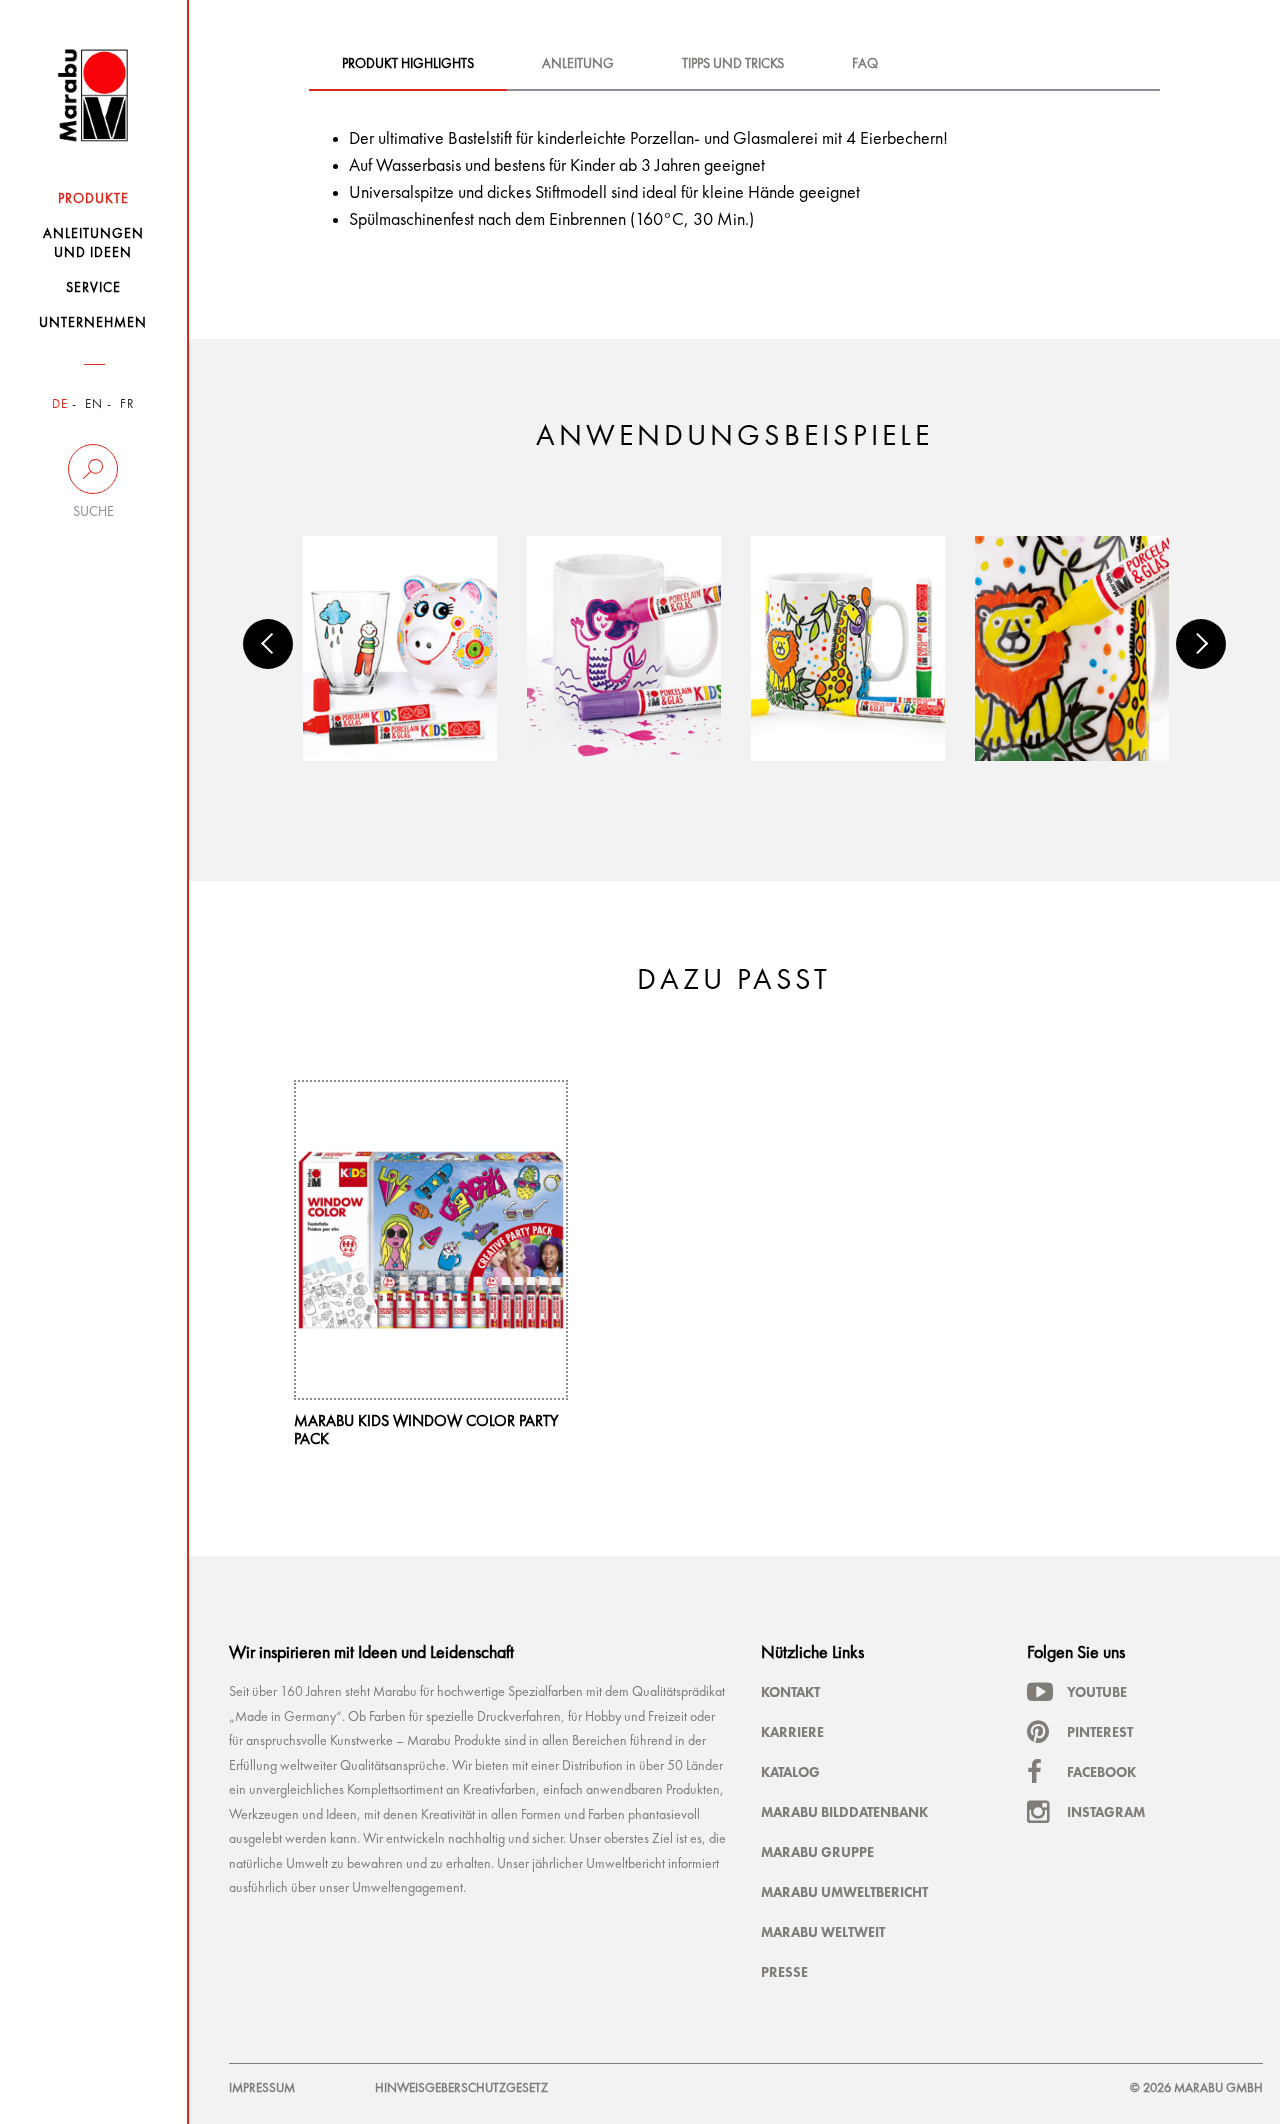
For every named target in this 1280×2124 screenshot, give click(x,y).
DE (60, 404)
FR (127, 404)
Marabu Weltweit (823, 1932)
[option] (400, 648)
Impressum (262, 2088)
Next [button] (1201, 644)
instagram (1106, 1812)
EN (94, 404)
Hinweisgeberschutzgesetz (461, 2088)
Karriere (792, 1732)
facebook (1101, 1772)
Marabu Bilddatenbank (844, 1812)
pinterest (1100, 1732)
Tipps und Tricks (733, 64)
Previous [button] (268, 644)
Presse (784, 1972)
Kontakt (790, 1692)
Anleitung (578, 64)
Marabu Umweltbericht (844, 1892)
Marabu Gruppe (817, 1852)
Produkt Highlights (408, 64)
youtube (1097, 1692)
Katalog (790, 1772)
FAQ (865, 64)
